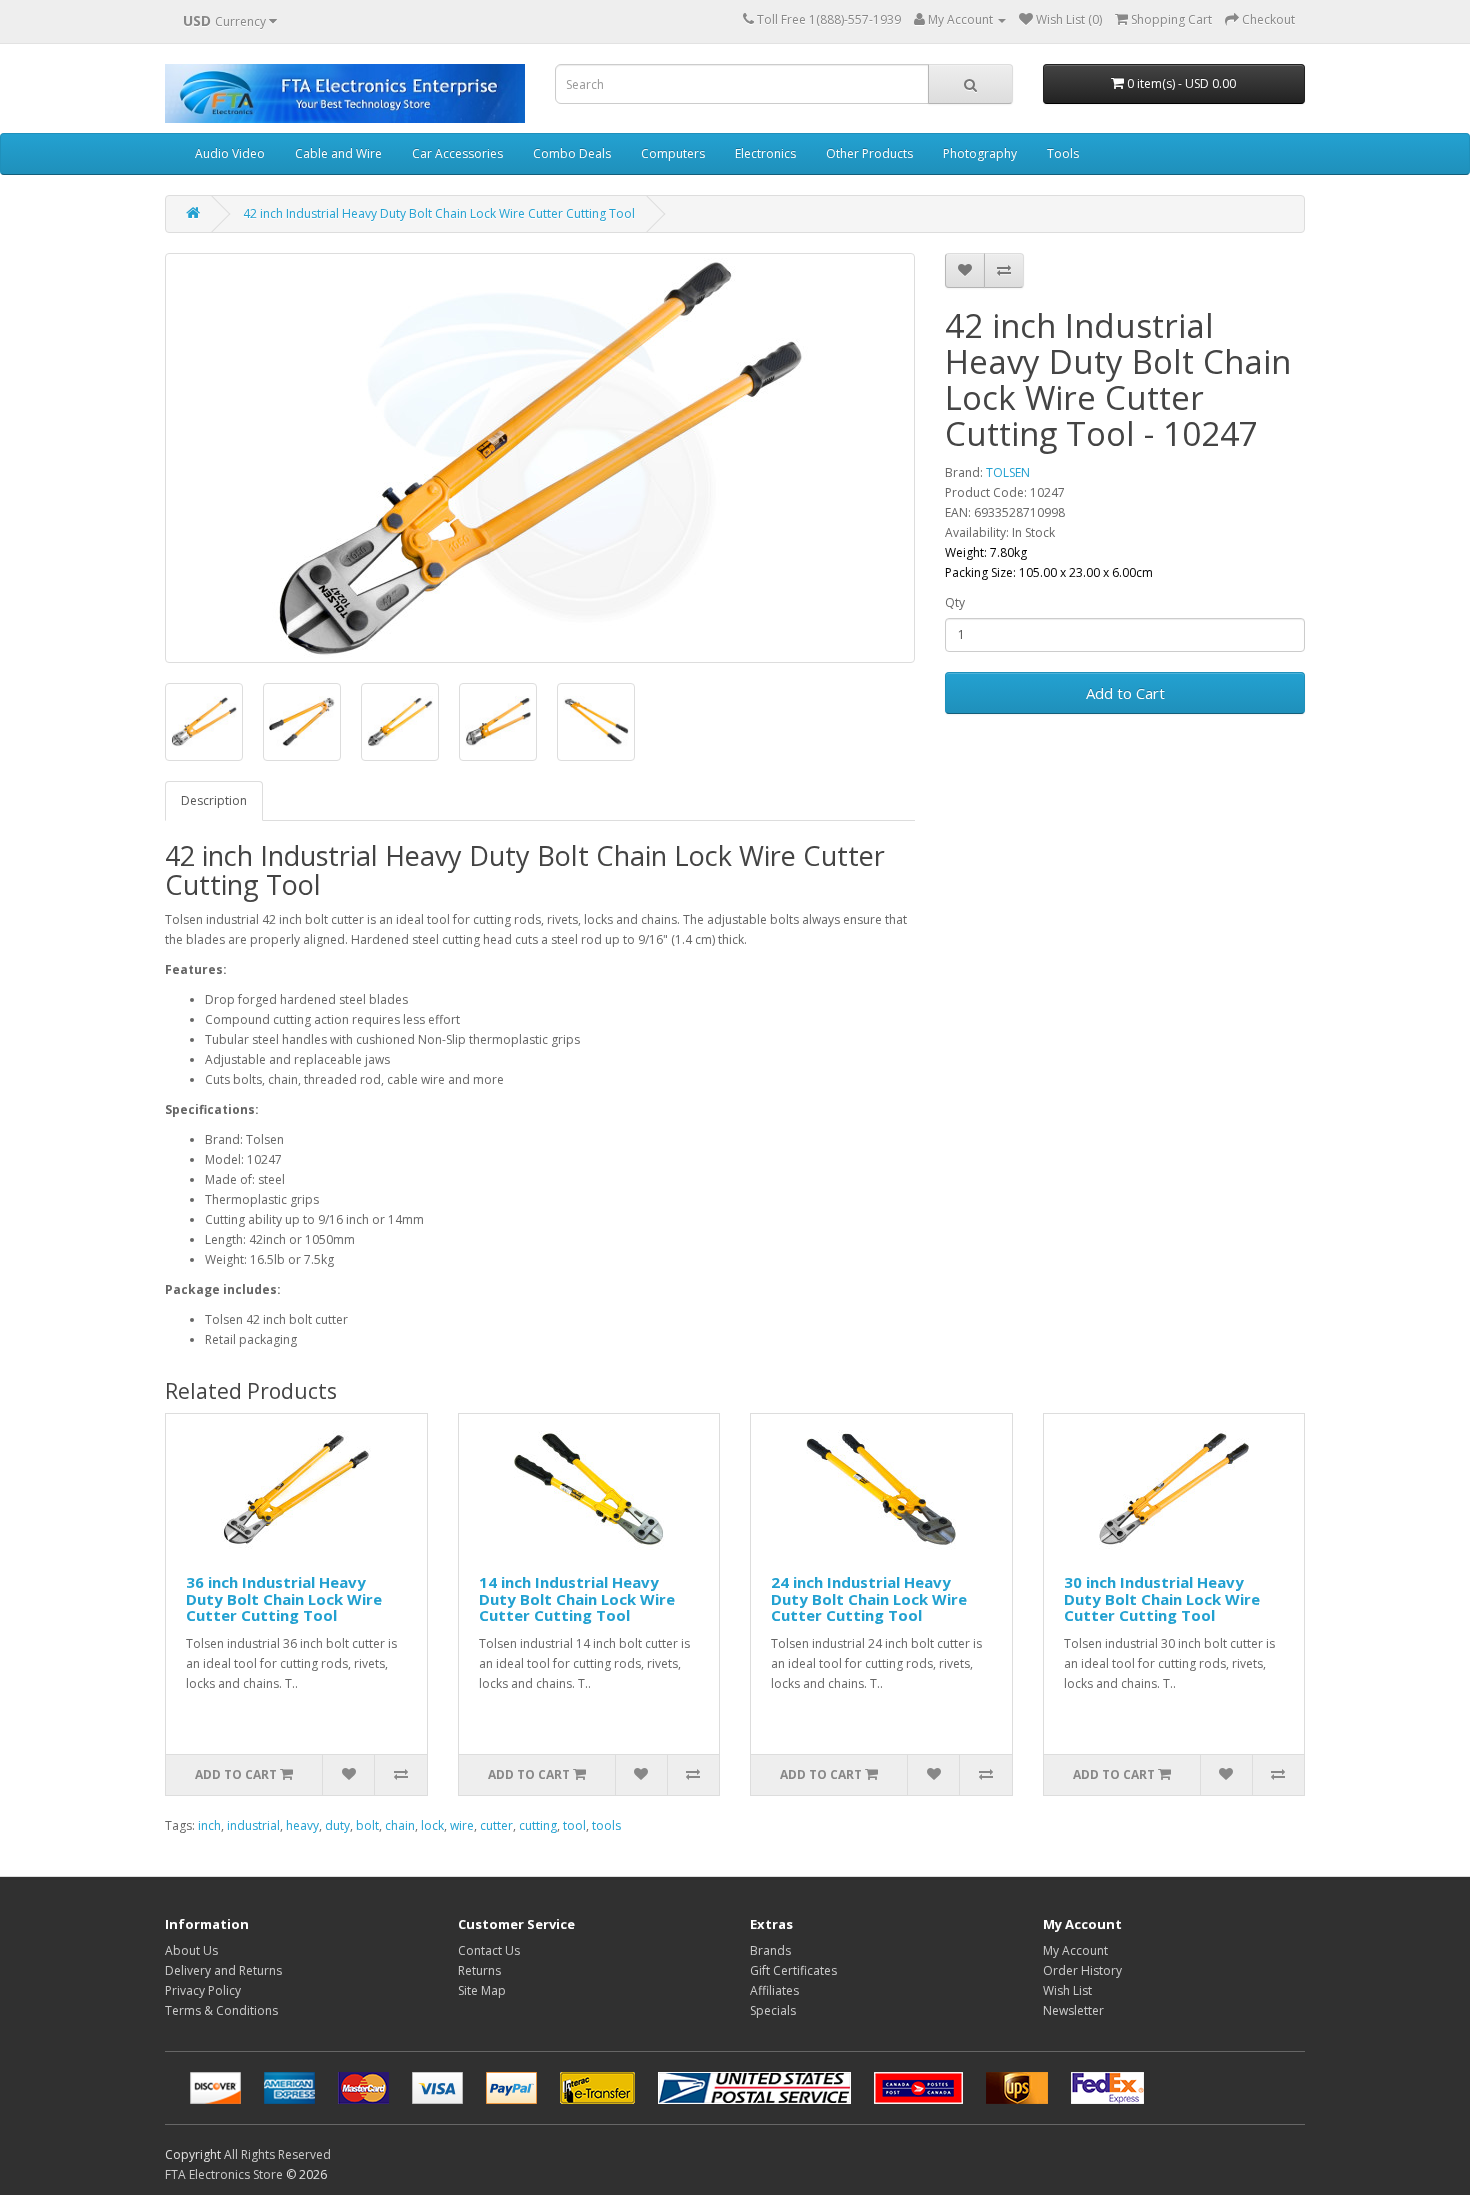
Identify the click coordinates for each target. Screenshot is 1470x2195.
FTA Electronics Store (224, 2174)
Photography (980, 153)
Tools (1063, 153)
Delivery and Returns (223, 1970)
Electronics (765, 153)
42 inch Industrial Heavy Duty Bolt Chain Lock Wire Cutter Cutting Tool (439, 213)
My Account (1075, 1950)
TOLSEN (1008, 472)
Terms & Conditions (221, 2010)
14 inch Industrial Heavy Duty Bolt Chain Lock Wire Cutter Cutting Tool (577, 1598)
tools (606, 1825)
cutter (496, 1825)
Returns (479, 1970)
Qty (955, 602)
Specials (773, 2010)
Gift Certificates (793, 1970)
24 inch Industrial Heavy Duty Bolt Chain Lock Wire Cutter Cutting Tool (869, 1598)
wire (462, 1825)
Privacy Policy (203, 1990)
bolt (367, 1825)
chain (400, 1825)
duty (337, 1825)
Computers (673, 153)
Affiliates (774, 1990)
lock (432, 1825)
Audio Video (230, 153)
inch (209, 1825)
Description (214, 800)
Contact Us (489, 1950)
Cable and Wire (338, 153)
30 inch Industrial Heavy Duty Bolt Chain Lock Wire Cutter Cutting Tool (1162, 1598)
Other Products (869, 153)
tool (574, 1825)
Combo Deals (572, 153)
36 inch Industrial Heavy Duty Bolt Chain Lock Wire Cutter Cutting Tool (284, 1598)
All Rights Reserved (277, 2154)
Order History (1082, 1970)
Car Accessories (457, 153)
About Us (191, 1950)
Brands (770, 1950)
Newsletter (1073, 2010)
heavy (302, 1825)
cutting (538, 1825)
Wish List (1067, 1990)
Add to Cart (1125, 693)
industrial (253, 1825)
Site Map (482, 1990)
